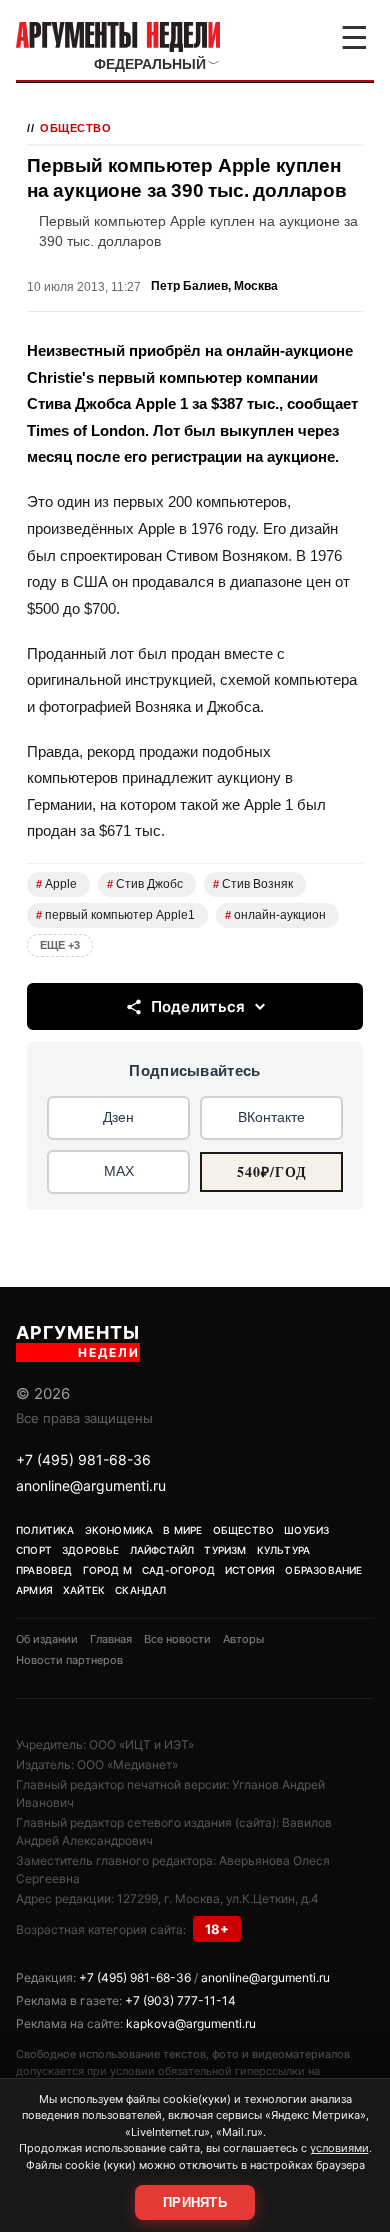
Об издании (47, 1639)
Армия (34, 1590)
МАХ (119, 1171)
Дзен (118, 1117)
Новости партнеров (69, 1660)
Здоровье (91, 1550)
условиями (339, 2148)
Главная (111, 1639)
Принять (195, 2202)
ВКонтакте (271, 1117)
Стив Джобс (145, 884)
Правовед (44, 1570)
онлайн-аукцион (275, 915)
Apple (56, 884)
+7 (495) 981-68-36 (83, 1459)
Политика (45, 1530)
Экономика (119, 1530)
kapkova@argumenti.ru (191, 2023)
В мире (182, 1530)
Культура (284, 1550)
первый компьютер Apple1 (115, 915)
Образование (323, 1570)
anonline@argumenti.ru (91, 1485)
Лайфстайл (162, 1550)
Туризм (225, 1550)
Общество (75, 128)
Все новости (177, 1639)
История (250, 1570)
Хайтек (84, 1590)
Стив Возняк (253, 884)
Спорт (34, 1550)
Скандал (140, 1590)
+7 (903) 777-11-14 (180, 2000)
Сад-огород (178, 1570)
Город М (107, 1570)
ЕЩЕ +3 (60, 945)
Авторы (243, 1639)
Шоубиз (306, 1530)
